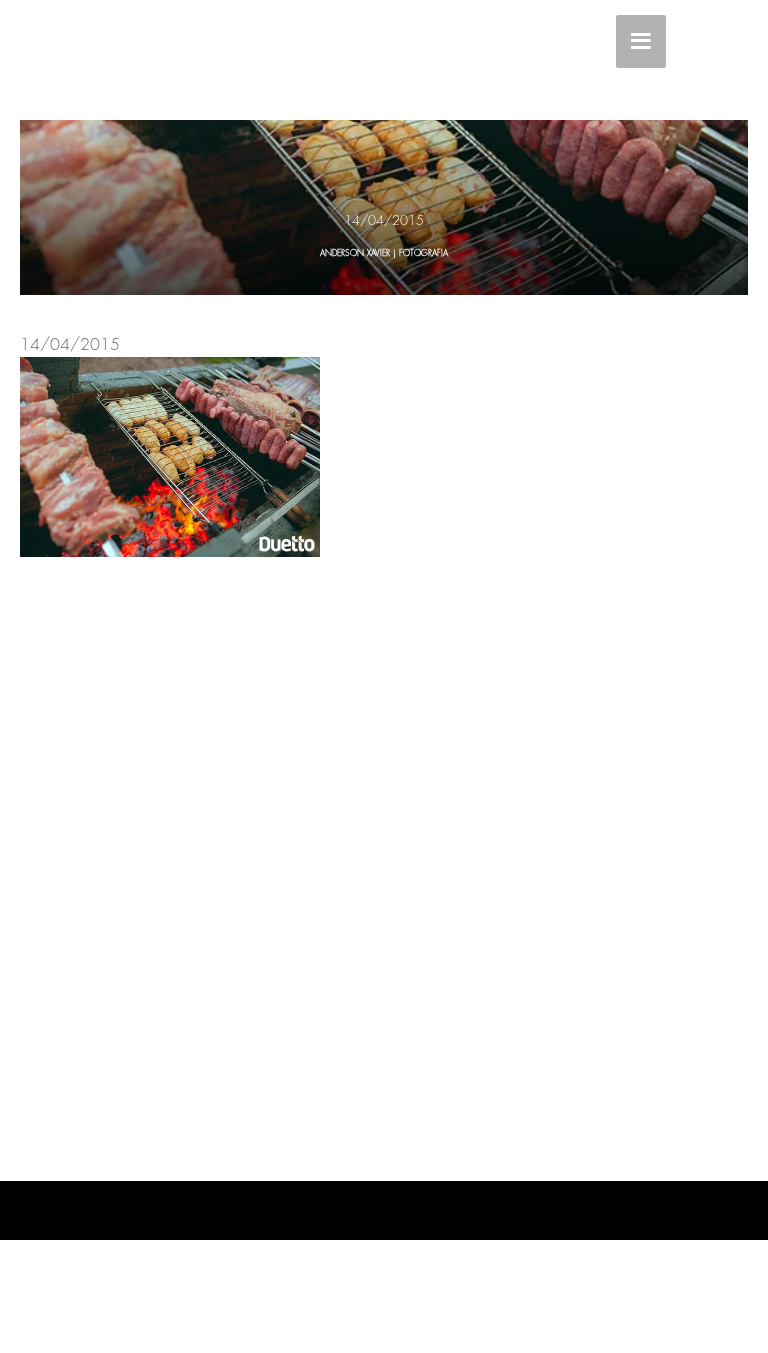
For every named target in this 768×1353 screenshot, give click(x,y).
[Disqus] (384, 866)
